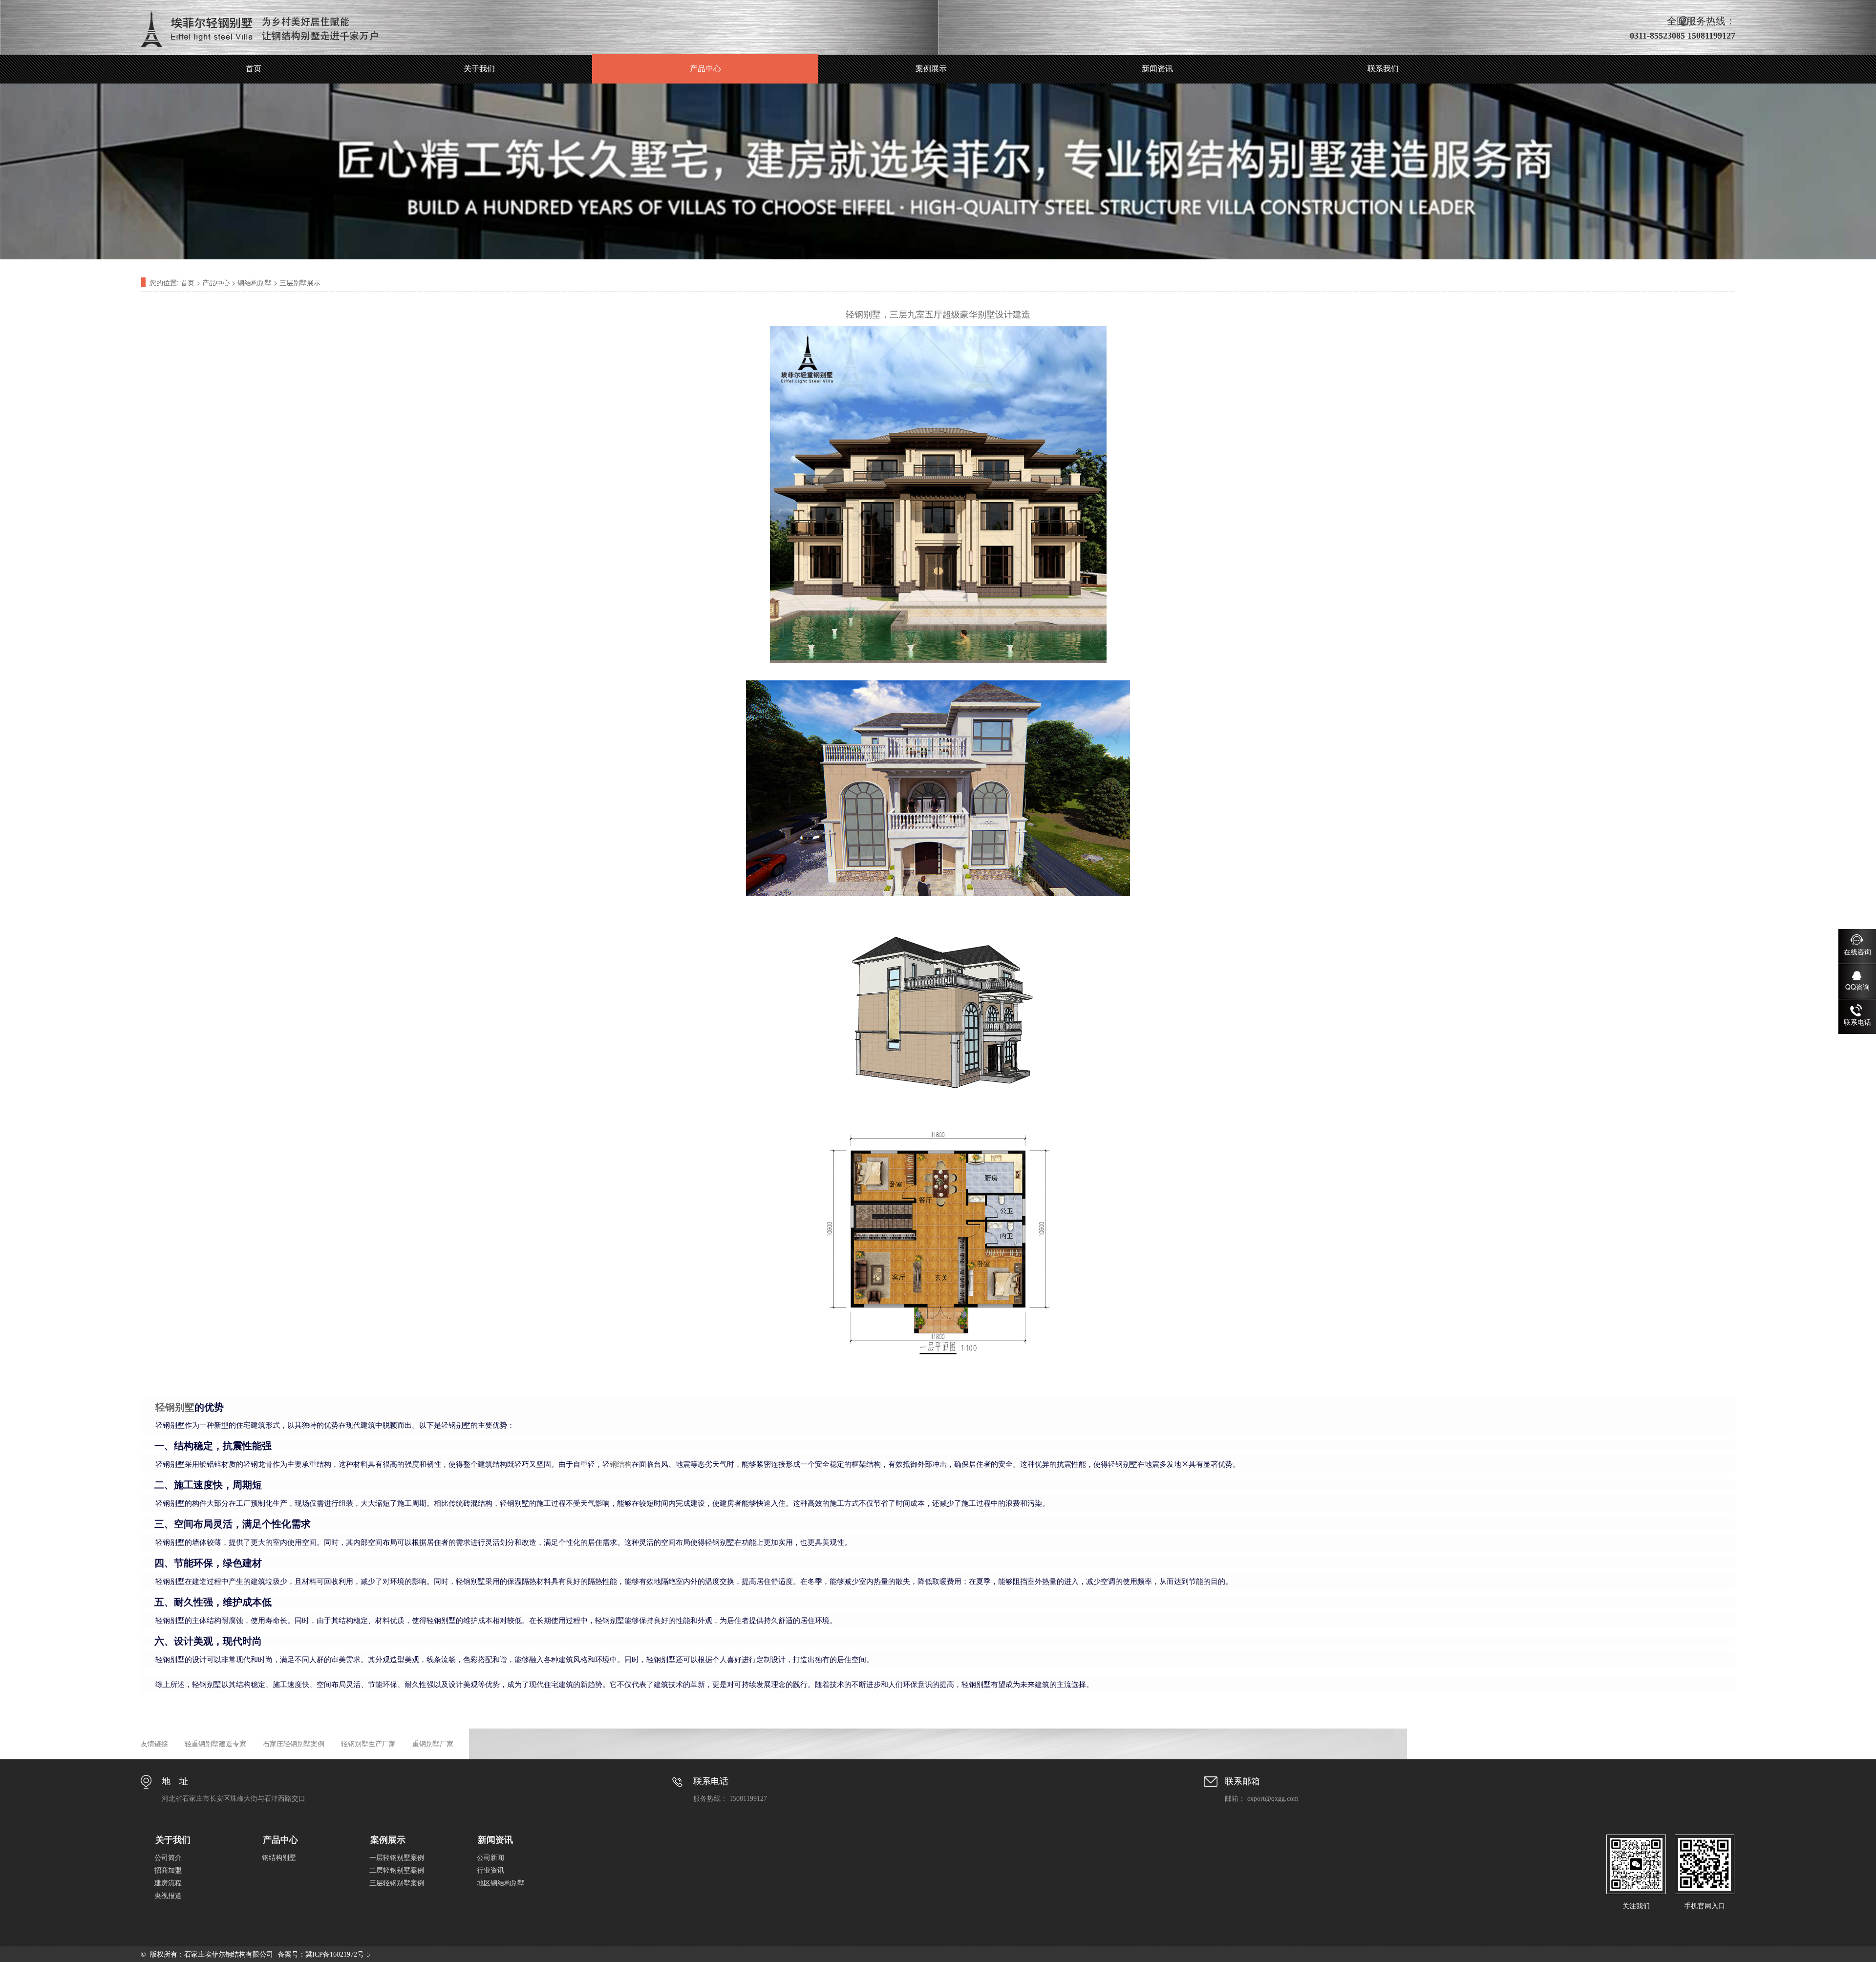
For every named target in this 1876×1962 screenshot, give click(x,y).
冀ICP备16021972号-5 (338, 1954)
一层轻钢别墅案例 (397, 1858)
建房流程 (168, 1883)
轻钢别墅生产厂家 (368, 1744)
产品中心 (705, 69)
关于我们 (479, 69)
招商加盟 (168, 1870)
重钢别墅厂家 (433, 1744)
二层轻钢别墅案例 (397, 1870)
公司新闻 (490, 1858)
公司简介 (168, 1858)
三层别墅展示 (300, 282)
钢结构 (621, 1464)
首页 (254, 69)
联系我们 (1383, 69)
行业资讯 (490, 1870)
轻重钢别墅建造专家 (215, 1744)
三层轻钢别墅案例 (397, 1883)
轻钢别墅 (175, 1407)
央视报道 (168, 1896)
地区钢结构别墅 (501, 1883)
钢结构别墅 (255, 282)
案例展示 (931, 69)
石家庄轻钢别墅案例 (294, 1744)
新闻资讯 (1157, 69)
